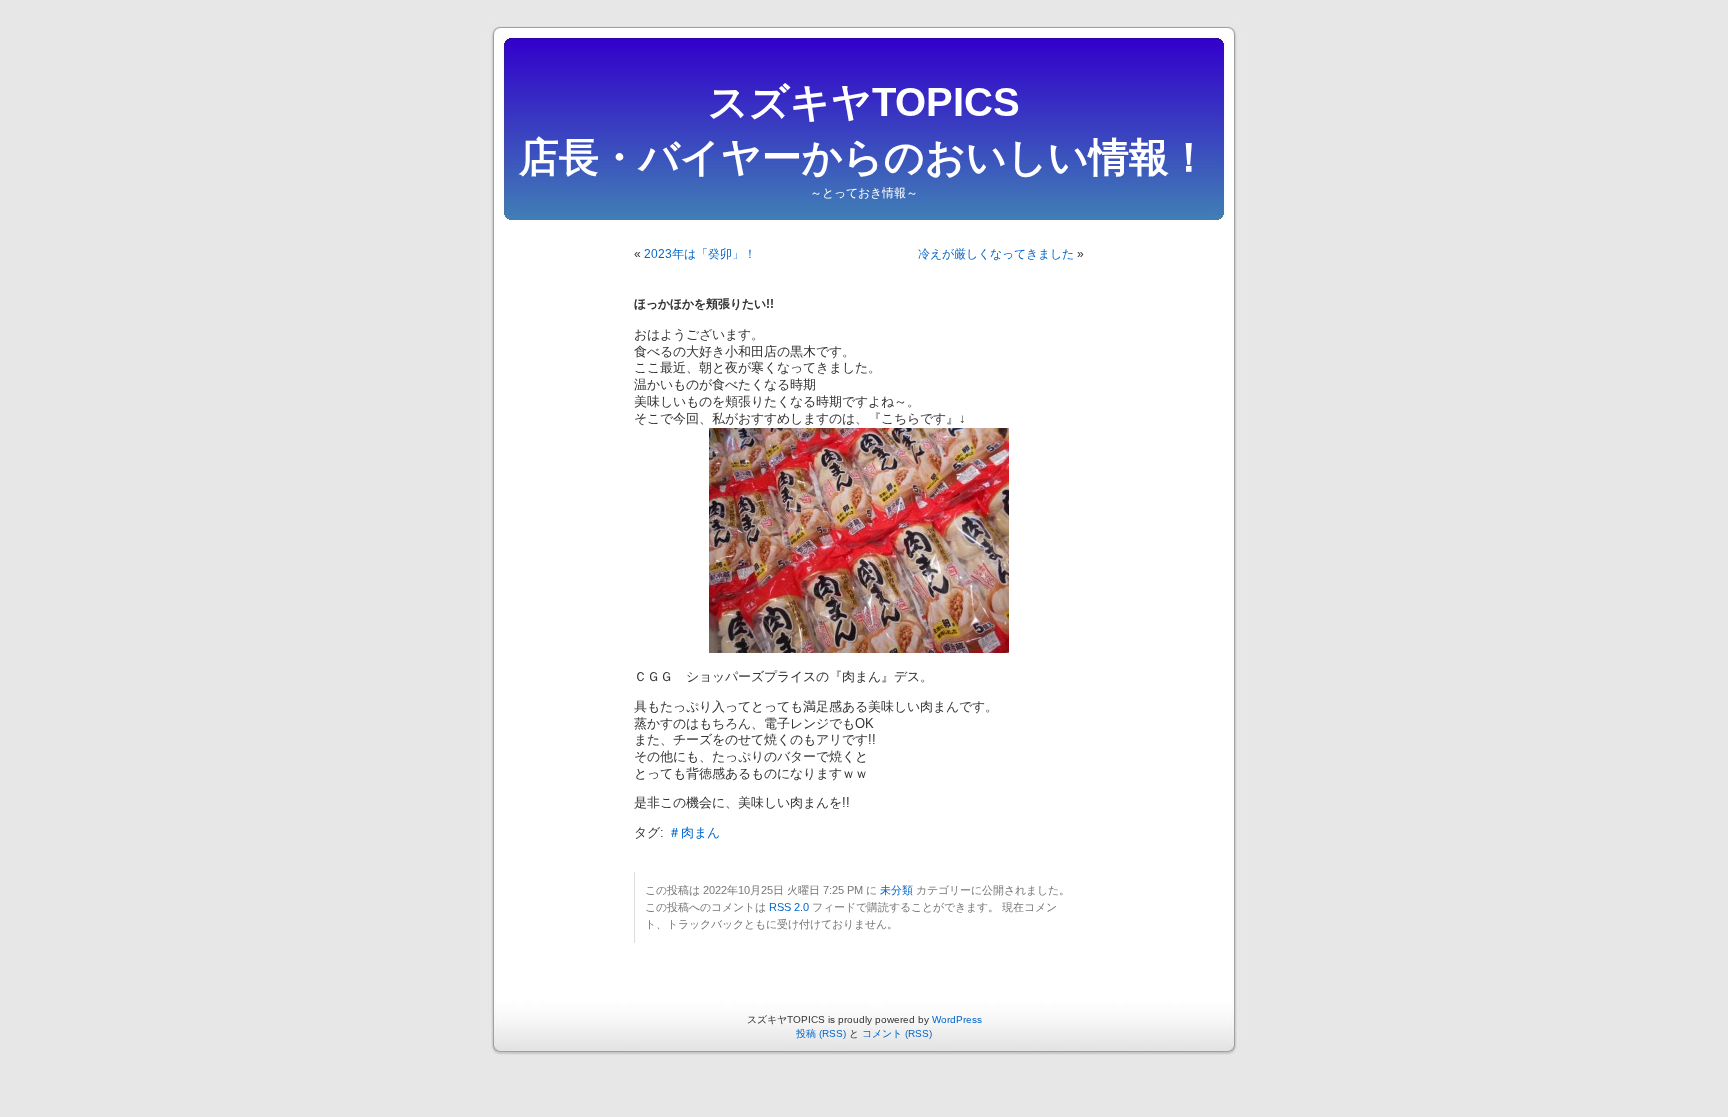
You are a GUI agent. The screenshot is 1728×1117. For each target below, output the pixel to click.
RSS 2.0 (789, 907)
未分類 (896, 890)
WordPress (957, 1019)
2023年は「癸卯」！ (700, 254)
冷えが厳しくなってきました (996, 254)
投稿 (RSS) (821, 1033)
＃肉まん (694, 833)
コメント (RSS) (897, 1033)
